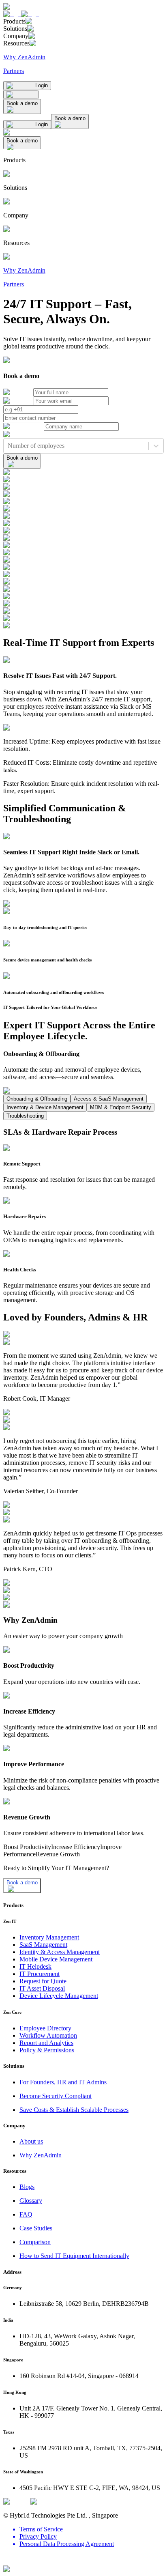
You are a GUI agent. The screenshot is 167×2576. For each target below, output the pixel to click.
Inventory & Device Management (45, 1107)
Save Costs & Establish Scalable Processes (74, 2110)
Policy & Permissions (47, 2050)
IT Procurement (40, 1974)
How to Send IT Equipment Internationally (74, 2256)
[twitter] (8, 2562)
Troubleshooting (25, 1116)
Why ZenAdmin (41, 2155)
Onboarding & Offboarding (37, 1099)
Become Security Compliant (56, 2096)
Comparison (35, 2242)
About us (31, 2141)
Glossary (31, 2201)
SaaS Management (43, 1945)
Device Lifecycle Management (59, 1996)
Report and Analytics (46, 2043)
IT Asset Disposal (42, 1988)
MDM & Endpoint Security (121, 1107)
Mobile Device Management (56, 1959)
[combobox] (9, 446)
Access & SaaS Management (109, 1099)
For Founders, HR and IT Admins (63, 2082)
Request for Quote (43, 1981)
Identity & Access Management (60, 1952)
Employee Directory (45, 2028)
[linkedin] (18, 2562)
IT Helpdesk (35, 1966)
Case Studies (36, 2228)
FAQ (26, 2214)
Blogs (27, 2187)
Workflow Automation (48, 2035)
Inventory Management (49, 1937)
